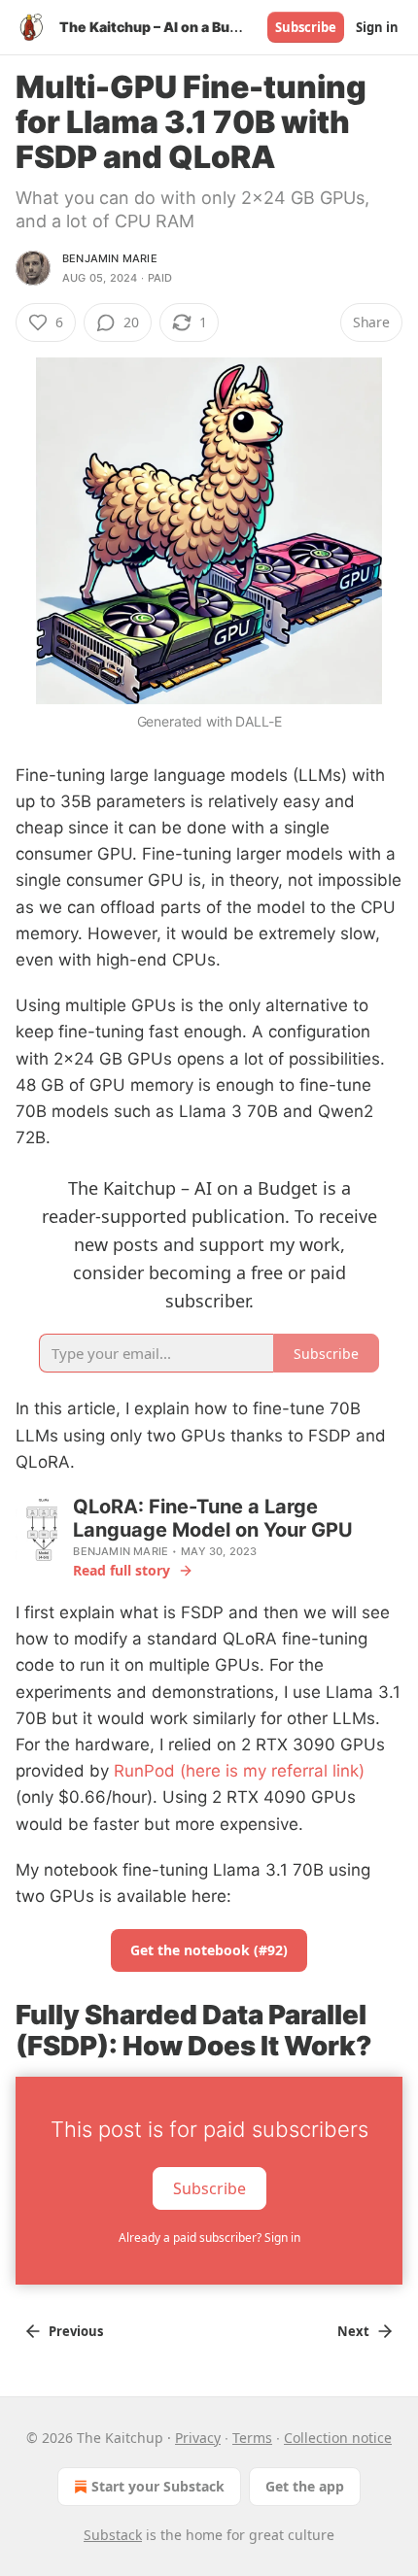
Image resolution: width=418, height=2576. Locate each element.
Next (353, 2331)
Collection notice (338, 2438)
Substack (113, 2535)
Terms (252, 2438)
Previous (76, 2331)
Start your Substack (158, 2486)
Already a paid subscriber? (209, 2237)
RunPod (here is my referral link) (239, 1771)
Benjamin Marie (110, 258)
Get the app (305, 2486)
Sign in (377, 27)
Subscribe (306, 27)
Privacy (198, 2438)
